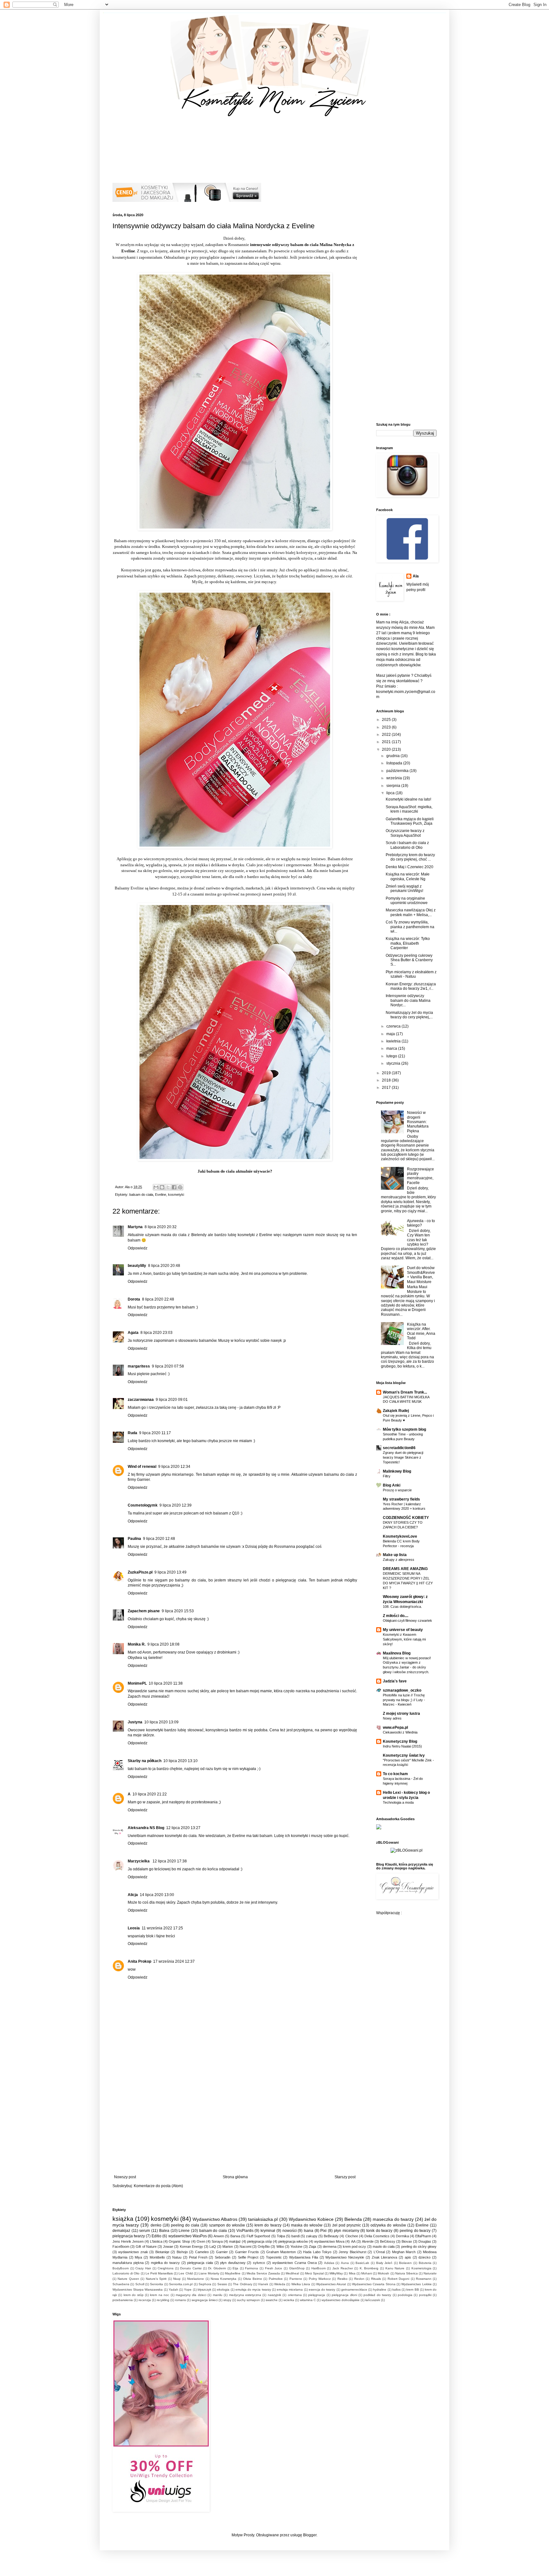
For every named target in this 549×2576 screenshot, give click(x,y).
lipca (391, 793)
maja (391, 1034)
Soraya (217, 2241)
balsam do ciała (141, 1195)
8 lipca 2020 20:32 (161, 1227)
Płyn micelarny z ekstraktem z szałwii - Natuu (411, 974)
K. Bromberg (369, 2268)
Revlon (359, 2279)
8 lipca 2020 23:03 (156, 1333)
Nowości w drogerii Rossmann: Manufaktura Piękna (418, 1122)
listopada (395, 763)
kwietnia (394, 1041)
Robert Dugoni (398, 2279)
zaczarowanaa (141, 1400)
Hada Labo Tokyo (317, 2252)
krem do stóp (134, 2295)
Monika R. (137, 1644)
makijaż (235, 2241)
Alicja (133, 1895)
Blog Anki (392, 1485)
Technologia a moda (398, 1802)
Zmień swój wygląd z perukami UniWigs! (404, 889)
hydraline (380, 2290)
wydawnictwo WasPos (188, 2236)
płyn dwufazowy (233, 2263)
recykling (163, 2300)
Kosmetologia (421, 2268)
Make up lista (395, 1555)
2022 (387, 735)
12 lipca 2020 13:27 (183, 1828)
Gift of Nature (146, 2247)
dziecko (424, 2257)
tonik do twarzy (379, 2231)
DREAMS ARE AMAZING (405, 1569)
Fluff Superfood (258, 2236)
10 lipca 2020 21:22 (150, 1794)
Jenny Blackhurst (352, 2252)
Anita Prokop (139, 1961)
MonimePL (137, 1683)
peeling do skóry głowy (419, 2247)
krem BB (413, 2290)
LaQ (213, 2247)
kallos (396, 2290)
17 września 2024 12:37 (174, 1961)
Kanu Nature (395, 2268)
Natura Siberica (407, 2273)
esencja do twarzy (322, 2290)
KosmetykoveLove (400, 1536)
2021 (387, 742)
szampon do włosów (227, 2225)
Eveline (161, 1195)
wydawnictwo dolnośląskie (341, 2300)
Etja (235, 2268)
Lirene (184, 2231)
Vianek (263, 2284)
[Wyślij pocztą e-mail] (156, 1187)
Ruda (132, 1433)
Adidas (329, 2263)
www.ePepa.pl (395, 1727)
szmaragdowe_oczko (402, 1690)
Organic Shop (179, 2241)
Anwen (219, 2236)
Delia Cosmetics (377, 2236)
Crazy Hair (143, 2268)
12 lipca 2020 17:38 (170, 1861)
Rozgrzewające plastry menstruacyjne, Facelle (420, 1176)
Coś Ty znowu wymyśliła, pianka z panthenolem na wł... (410, 927)
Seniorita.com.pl (181, 2284)
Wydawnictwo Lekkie (416, 2284)
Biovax (407, 2241)
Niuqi (177, 2279)
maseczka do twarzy (393, 2219)
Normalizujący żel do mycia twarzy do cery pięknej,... (409, 1015)
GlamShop (297, 2268)
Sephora (205, 2284)
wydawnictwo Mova (329, 2241)
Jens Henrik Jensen (128, 2241)
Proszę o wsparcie (397, 1490)
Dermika (402, 2236)
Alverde (368, 2241)
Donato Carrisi (191, 2268)
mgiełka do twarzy (165, 2263)
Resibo (342, 2279)
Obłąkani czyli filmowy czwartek (407, 1621)
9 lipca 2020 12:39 (176, 1505)
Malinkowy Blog (397, 1471)
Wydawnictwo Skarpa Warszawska (138, 2290)
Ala (416, 576)
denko (156, 2225)
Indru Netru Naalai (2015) (402, 1746)
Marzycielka (139, 1861)
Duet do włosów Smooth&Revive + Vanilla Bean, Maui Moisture (421, 1275)
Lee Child (186, 2273)
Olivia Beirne (252, 2279)
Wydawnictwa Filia (304, 2257)
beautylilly (137, 1266)
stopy (227, 2300)
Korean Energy (191, 2247)
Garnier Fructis (247, 2252)
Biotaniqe (162, 2252)
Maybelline (233, 2273)
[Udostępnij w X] (168, 1187)
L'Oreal (379, 2252)
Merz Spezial (314, 2273)
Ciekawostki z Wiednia (400, 1732)
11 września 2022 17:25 (162, 1928)
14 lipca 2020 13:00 (157, 1895)
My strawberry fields (401, 1499)
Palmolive (276, 2279)
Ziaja (312, 2247)
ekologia (223, 2290)
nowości (290, 2231)
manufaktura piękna (128, 2263)
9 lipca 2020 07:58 (168, 1366)
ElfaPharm (423, 2236)
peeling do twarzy (415, 2231)
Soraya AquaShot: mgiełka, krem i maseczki (409, 809)
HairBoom (319, 2268)
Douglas (425, 2241)
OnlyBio (264, 2247)
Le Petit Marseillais (159, 2273)
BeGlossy (388, 2241)
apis (408, 2257)
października (398, 771)
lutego (392, 1056)
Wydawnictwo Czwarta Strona (374, 2284)
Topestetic (274, 2257)
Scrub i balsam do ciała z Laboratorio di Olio (407, 845)
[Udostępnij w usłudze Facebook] (174, 1187)
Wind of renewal (142, 1467)
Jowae (168, 2247)
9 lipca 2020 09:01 (172, 1400)
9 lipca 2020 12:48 (159, 1539)
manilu (218, 2295)
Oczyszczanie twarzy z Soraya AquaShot (405, 833)
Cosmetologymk (143, 1505)
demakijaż (121, 2231)
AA (353, 2241)
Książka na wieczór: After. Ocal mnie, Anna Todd (421, 1331)
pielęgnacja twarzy (129, 2236)
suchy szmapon (248, 2300)
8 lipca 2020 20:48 (164, 1266)
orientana (295, 2295)
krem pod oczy (354, 2247)
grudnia (393, 756)
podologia (405, 2295)
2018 (387, 1080)
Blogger (310, 2535)
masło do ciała (384, 2247)
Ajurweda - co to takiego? (421, 1223)
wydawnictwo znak (133, 2252)
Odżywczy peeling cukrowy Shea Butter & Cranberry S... (409, 960)
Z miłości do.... (396, 1616)
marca (392, 1048)
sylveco (259, 2263)
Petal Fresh (198, 2257)
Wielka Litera (301, 2284)
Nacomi (245, 2247)
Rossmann (424, 2279)
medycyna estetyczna (245, 2295)
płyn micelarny (347, 2231)
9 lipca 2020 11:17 (155, 1433)
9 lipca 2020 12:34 (174, 1467)
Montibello (157, 2257)
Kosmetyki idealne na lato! (408, 799)
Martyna (135, 1227)
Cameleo (202, 2252)
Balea (164, 2231)
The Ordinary (242, 2284)
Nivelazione (196, 2279)
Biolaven (405, 2263)
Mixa (352, 2273)
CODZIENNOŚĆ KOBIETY (406, 1518)
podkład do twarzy (377, 2295)
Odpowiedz (138, 1248)
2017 (387, 1088)
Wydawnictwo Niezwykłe (345, 2257)
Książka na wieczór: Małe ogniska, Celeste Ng (408, 876)
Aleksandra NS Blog (146, 1828)
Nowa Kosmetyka (224, 2279)
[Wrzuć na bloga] (162, 1187)
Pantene (296, 2279)
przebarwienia (123, 2300)
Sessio (222, 2284)
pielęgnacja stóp (260, 2241)
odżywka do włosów (388, 2225)
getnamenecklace (354, 2290)
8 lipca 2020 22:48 (158, 1299)
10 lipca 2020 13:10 (180, 1761)
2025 (387, 720)
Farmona (251, 2268)
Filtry (387, 1476)
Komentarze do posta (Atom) (158, 2186)
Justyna (135, 1722)
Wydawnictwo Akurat (331, 2284)
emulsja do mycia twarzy (253, 2290)
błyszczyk (204, 2290)
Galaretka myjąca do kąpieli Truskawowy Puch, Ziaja (410, 821)
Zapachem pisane (144, 1611)
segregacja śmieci (205, 2300)
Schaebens (121, 2284)
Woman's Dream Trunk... (405, 1392)
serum (145, 2231)
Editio (156, 2236)
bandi (295, 2236)
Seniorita (156, 2284)
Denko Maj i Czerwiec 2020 (410, 867)
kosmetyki (176, 1195)
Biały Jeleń (384, 2263)
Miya (138, 2257)
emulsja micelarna (290, 2290)
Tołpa (281, 2236)
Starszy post (345, 2177)
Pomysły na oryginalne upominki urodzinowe (407, 901)
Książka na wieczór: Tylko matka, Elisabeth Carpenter (408, 943)
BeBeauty (331, 2236)
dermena (330, 2247)
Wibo (280, 2247)
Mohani (367, 2273)
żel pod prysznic (347, 2225)
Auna (345, 2263)
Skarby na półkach (145, 1761)
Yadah (173, 2290)
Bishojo (182, 2252)
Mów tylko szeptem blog (404, 1429)
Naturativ (430, 2273)
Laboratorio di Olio (126, 2273)
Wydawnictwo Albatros (215, 2219)
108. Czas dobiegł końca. (402, 1607)
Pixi (323, 2231)
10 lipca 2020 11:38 (166, 1683)
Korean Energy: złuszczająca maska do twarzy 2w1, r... (411, 986)
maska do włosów (307, 2225)
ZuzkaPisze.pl (140, 1572)
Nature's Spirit (156, 2279)
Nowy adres (392, 1718)
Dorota (134, 1299)
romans (180, 2300)
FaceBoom (121, 2247)
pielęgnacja (317, 2295)
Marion (228, 2247)
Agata (133, 1333)
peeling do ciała (185, 2225)
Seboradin (223, 2257)
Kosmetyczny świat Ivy (404, 1755)
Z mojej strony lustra (401, 1714)
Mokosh (383, 2273)
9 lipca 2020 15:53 (178, 1611)
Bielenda (353, 2219)
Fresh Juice (274, 2268)
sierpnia (394, 786)
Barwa (235, 2236)
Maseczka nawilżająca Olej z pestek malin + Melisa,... (411, 912)
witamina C (308, 2300)
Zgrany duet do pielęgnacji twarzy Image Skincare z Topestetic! (403, 1457)
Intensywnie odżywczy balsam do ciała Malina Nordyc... (408, 1000)
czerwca (394, 1026)
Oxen (201, 2241)
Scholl (140, 2284)
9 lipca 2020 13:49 (170, 1572)
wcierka (289, 2300)
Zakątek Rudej (396, 1411)
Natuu (177, 2257)
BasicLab (362, 2263)
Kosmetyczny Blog (400, 1741)
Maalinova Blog (397, 1653)
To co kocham (395, 1774)
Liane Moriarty (209, 2273)
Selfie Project (248, 2257)
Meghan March (404, 2252)
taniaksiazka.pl (263, 2219)
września (395, 778)
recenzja (145, 2300)
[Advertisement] (235, 2122)
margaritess (139, 1366)
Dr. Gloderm (217, 2268)
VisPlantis (245, 2231)
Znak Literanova (385, 2257)
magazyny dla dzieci (191, 2295)
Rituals (376, 2279)
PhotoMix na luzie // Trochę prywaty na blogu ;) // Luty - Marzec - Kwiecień (404, 1700)
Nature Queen (128, 2279)
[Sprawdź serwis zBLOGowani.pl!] (407, 1850)
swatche (272, 2300)
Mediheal (292, 2273)
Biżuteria (425, 2263)
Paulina (134, 1539)
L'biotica (156, 2241)
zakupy (312, 2236)
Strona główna (235, 2177)
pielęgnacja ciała (200, 2263)
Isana (308, 2231)
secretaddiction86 (399, 1448)
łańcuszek (373, 2300)
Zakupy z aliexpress (399, 1560)
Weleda (280, 2284)
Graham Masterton (281, 2252)
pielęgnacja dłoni (344, 2295)
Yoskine (296, 2247)
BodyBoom (121, 2268)
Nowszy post (125, 2177)
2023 (387, 727)
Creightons (166, 2268)
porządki (425, 2295)
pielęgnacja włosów (293, 2241)
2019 (387, 1073)
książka (123, 2219)
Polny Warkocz (320, 2279)
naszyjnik (274, 2295)
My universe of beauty (403, 1630)
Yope (188, 2290)
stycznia (394, 1063)
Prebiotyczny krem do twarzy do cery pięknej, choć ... (410, 857)
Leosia (134, 1928)
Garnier (222, 2252)
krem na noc (159, 2295)
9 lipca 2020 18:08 (163, 1644)
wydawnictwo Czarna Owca (294, 2263)
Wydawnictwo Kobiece (311, 2219)
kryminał (268, 2231)
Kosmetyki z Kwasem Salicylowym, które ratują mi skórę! (404, 1639)
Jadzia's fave (395, 1681)
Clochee (352, 2236)
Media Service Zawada (263, 2273)
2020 (387, 749)
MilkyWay (336, 2273)
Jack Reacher (343, 2268)
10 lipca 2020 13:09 (161, 1722)
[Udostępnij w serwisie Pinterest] (180, 1187)
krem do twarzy (268, 2225)
